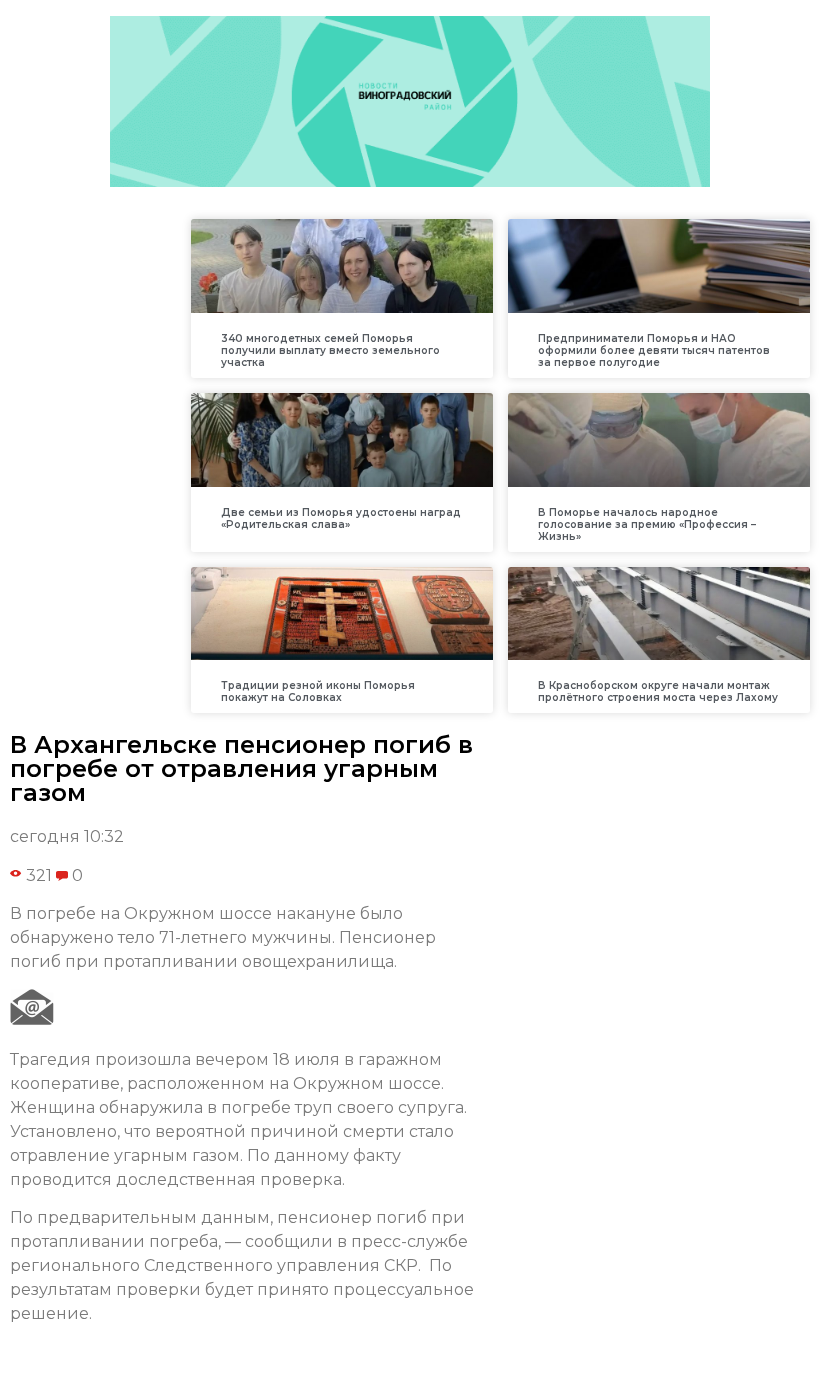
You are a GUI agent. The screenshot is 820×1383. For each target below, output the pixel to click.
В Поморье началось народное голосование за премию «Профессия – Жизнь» (647, 524)
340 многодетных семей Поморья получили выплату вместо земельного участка (330, 350)
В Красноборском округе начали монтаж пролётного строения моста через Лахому (658, 691)
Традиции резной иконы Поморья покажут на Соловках (318, 691)
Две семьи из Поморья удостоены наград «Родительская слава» (341, 518)
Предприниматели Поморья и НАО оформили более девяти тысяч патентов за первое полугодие (654, 350)
